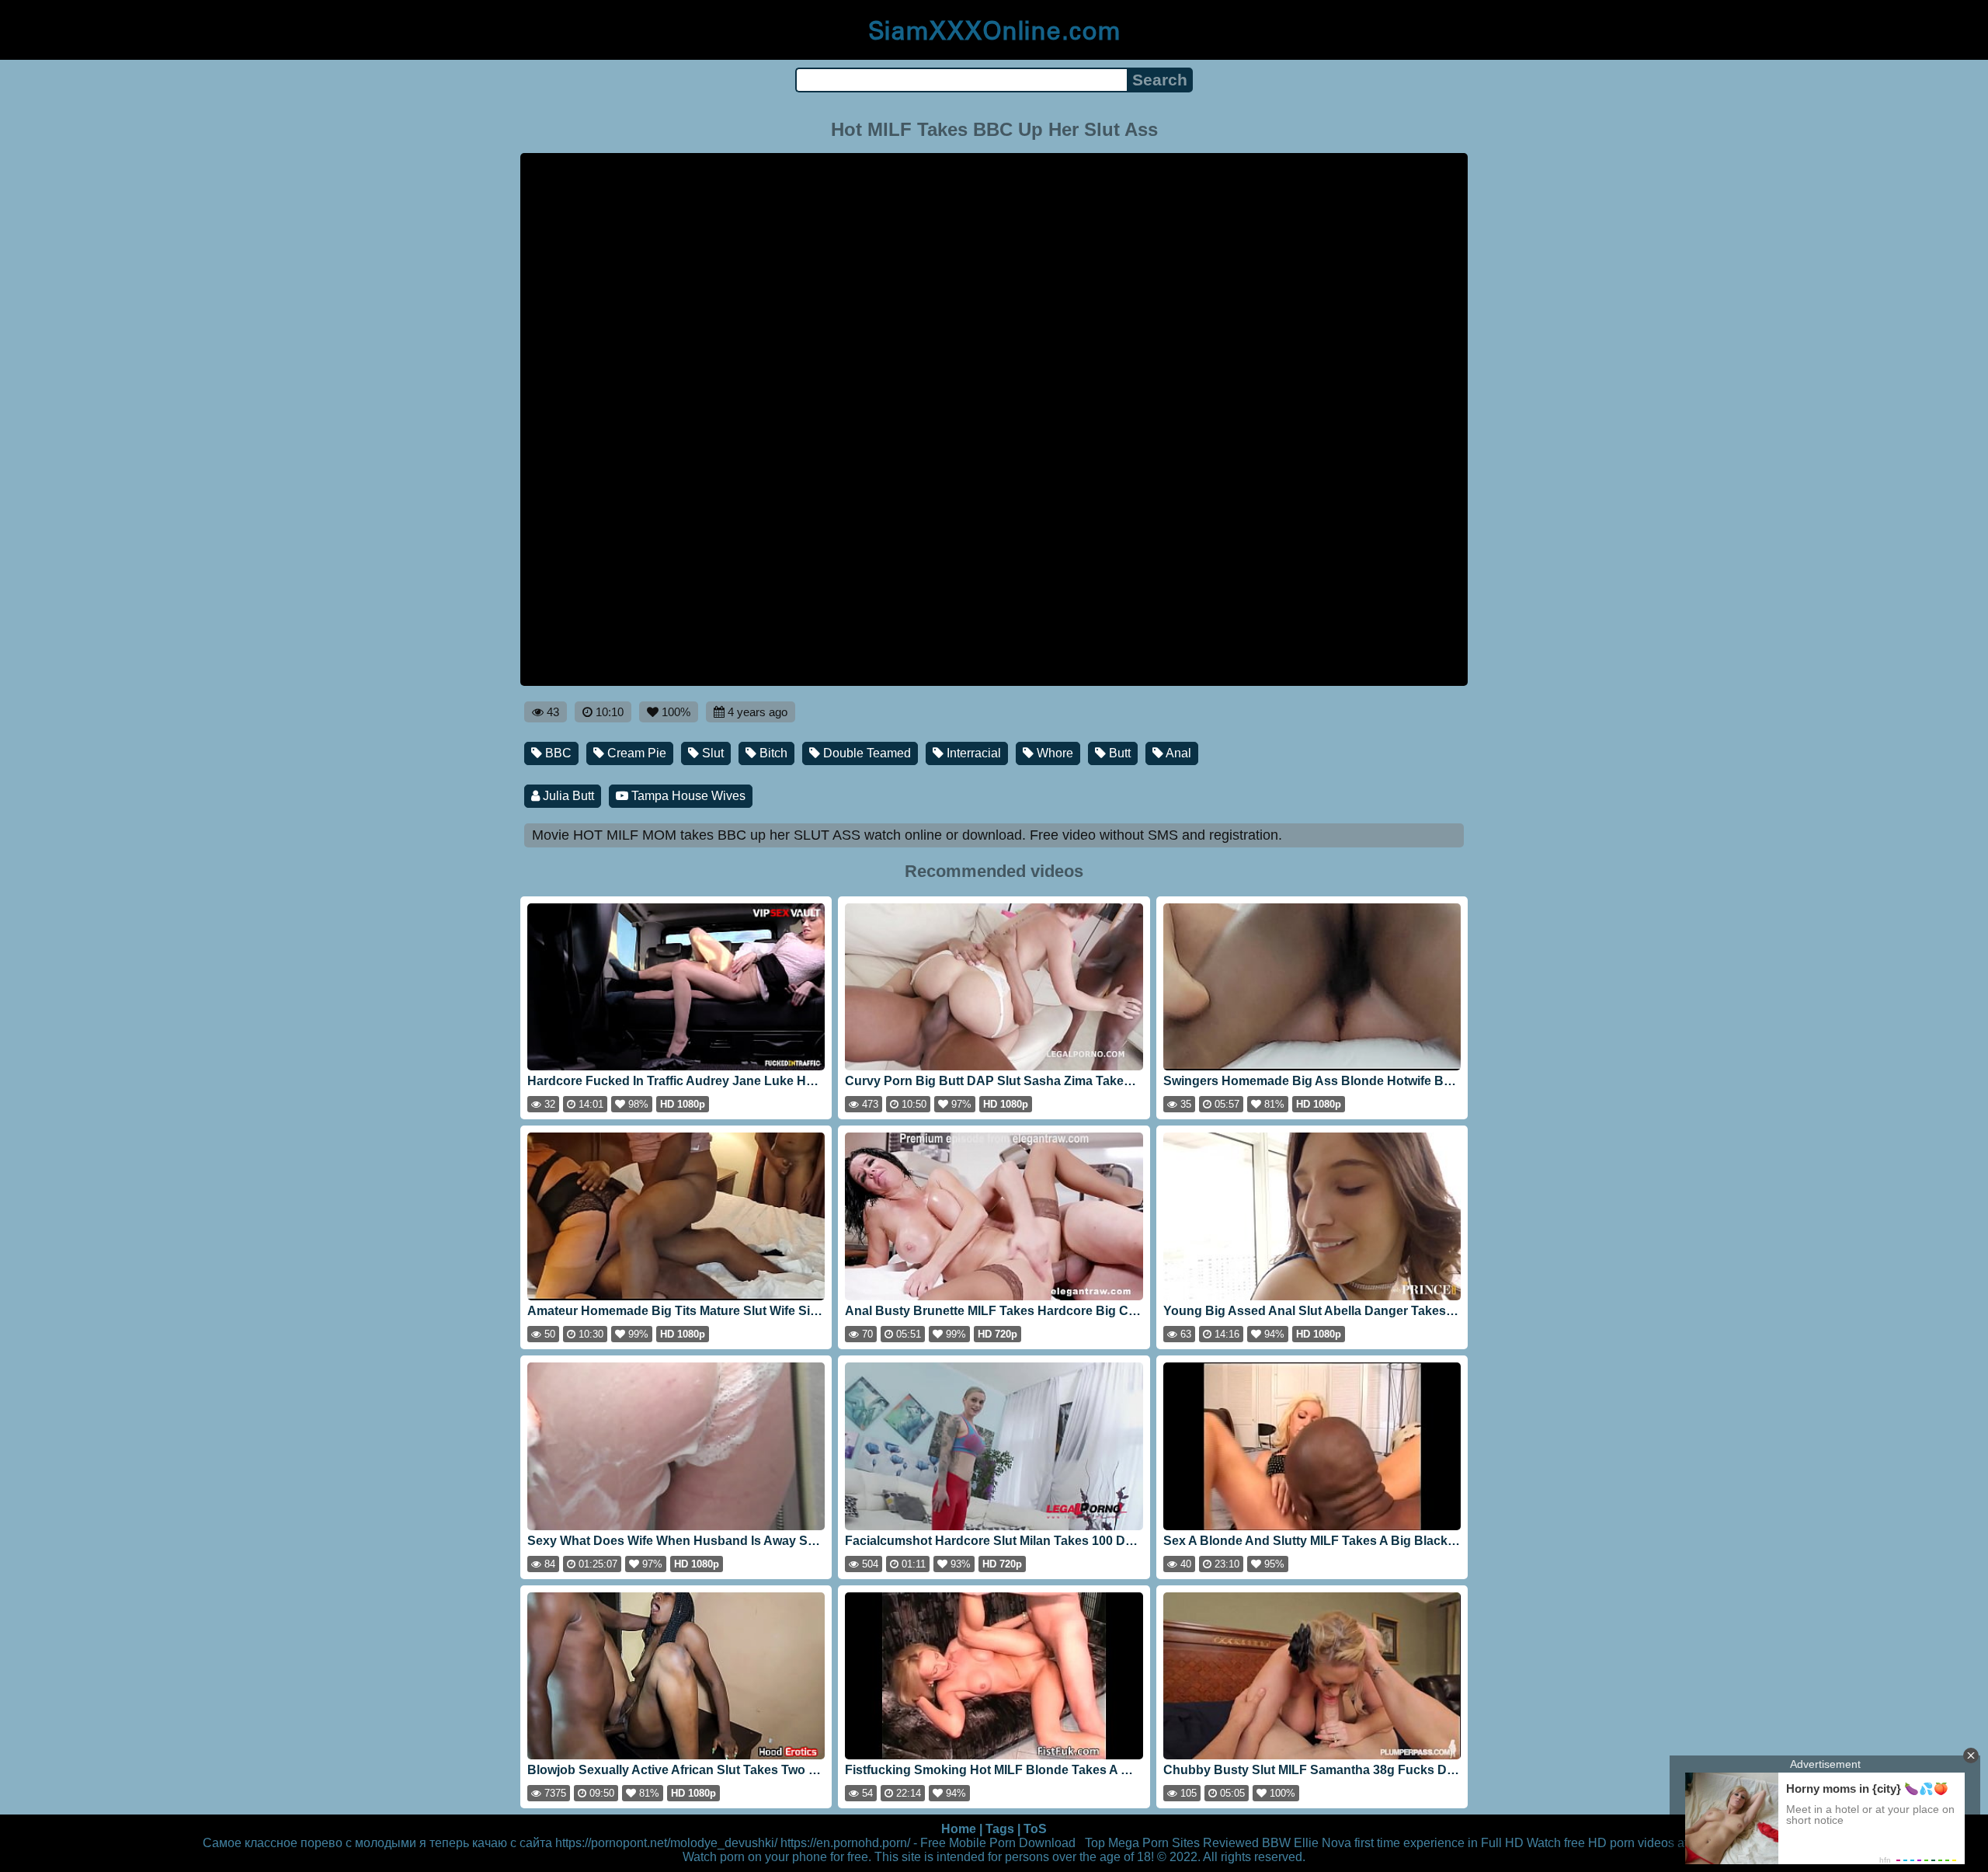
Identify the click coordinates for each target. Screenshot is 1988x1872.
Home (959, 1829)
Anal (1177, 753)
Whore (1053, 753)
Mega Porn (1138, 1843)
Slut (711, 753)
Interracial (972, 753)
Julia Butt (567, 796)
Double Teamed (865, 753)
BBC (557, 753)
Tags (1000, 1829)
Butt (1118, 753)
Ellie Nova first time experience (1379, 1843)
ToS (1035, 1829)
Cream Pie (635, 753)
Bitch (772, 753)
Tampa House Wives (687, 796)
